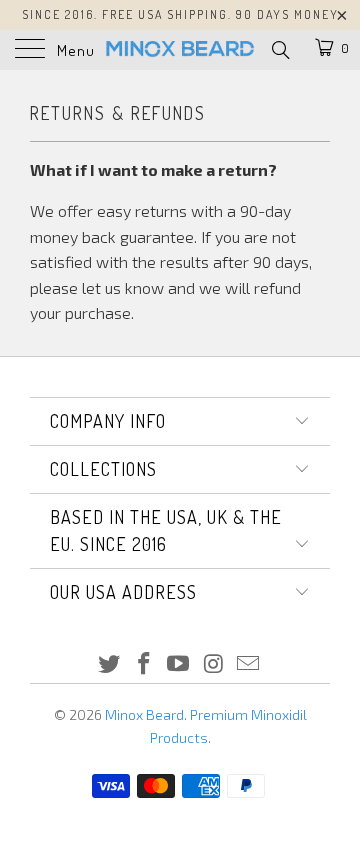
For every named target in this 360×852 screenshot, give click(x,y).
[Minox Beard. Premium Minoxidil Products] (180, 50)
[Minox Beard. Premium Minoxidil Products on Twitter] (110, 664)
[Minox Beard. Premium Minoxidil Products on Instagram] (214, 664)
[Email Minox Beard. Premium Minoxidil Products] (249, 664)
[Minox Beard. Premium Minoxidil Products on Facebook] (144, 664)
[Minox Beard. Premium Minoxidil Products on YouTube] (179, 664)
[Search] (279, 49)
